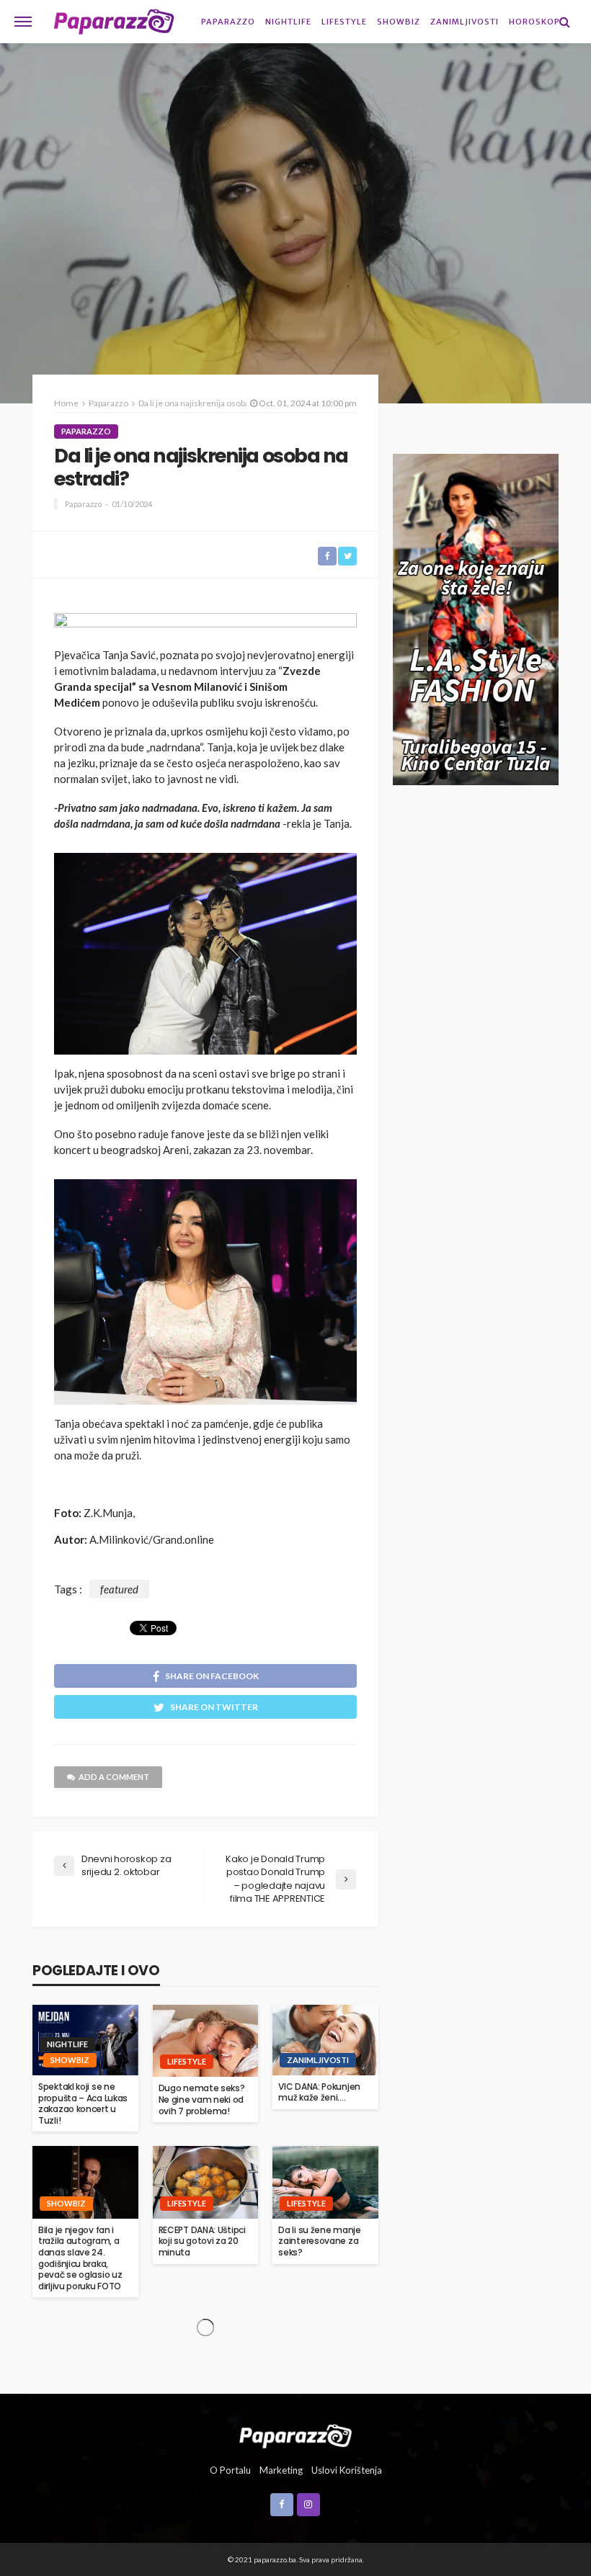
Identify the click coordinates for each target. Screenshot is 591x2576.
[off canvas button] (23, 22)
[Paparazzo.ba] (114, 22)
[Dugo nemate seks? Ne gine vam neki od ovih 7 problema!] (206, 2041)
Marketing (281, 2470)
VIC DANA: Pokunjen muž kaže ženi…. (319, 2092)
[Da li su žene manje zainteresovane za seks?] (325, 2182)
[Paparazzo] (295, 2434)
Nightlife (288, 22)
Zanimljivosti (465, 22)
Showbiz (399, 22)
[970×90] (205, 625)
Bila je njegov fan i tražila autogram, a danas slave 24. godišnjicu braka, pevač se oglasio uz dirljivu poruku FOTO (80, 2258)
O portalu (230, 2470)
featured (119, 1589)
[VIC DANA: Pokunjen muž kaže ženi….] (325, 2040)
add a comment (114, 1777)
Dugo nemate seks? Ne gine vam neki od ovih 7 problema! (202, 2099)
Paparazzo (228, 22)
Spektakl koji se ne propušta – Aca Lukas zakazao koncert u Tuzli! (83, 2103)
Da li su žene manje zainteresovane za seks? (319, 2241)
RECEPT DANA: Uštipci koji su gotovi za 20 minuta (202, 2241)
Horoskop (534, 22)
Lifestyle (344, 22)
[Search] (564, 22)
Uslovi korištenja (347, 2470)
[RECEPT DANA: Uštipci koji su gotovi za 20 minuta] (206, 2182)
